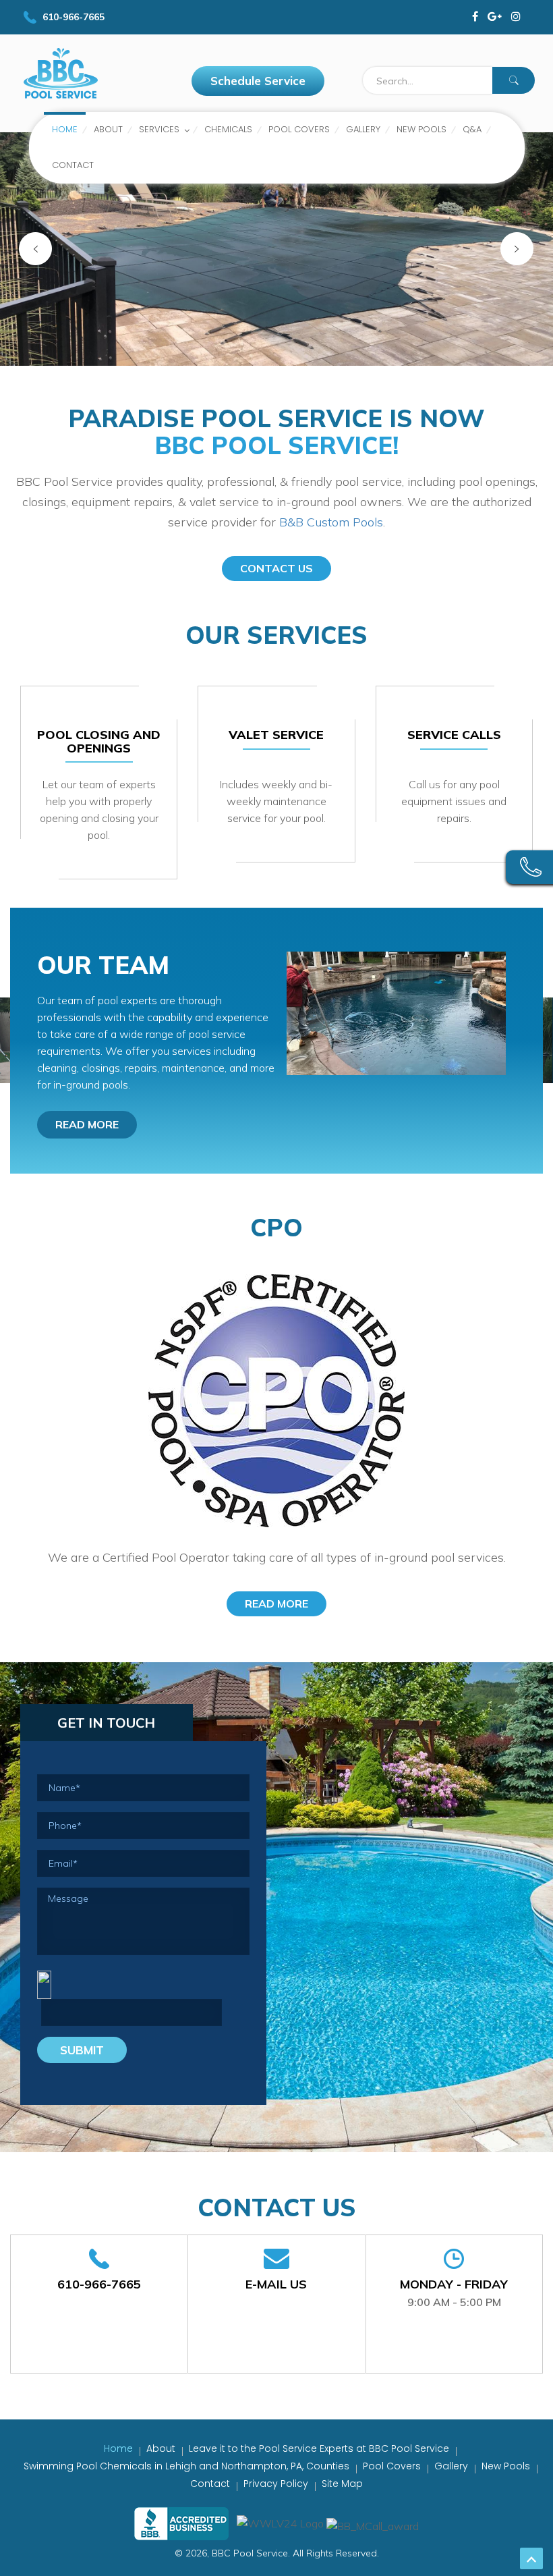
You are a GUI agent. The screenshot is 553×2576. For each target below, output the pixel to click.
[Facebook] (475, 17)
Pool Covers (392, 2466)
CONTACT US (276, 568)
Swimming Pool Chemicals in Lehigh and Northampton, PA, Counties (186, 2466)
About (161, 2448)
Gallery (451, 2466)
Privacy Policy (276, 2484)
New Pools (506, 2466)
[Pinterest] (516, 17)
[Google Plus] (495, 17)
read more (87, 1124)
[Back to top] (531, 2558)
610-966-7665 (99, 2284)
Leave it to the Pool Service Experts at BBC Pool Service (319, 2448)
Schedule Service (258, 81)
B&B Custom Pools (331, 522)
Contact (210, 2484)
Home (118, 2448)
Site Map (342, 2484)
